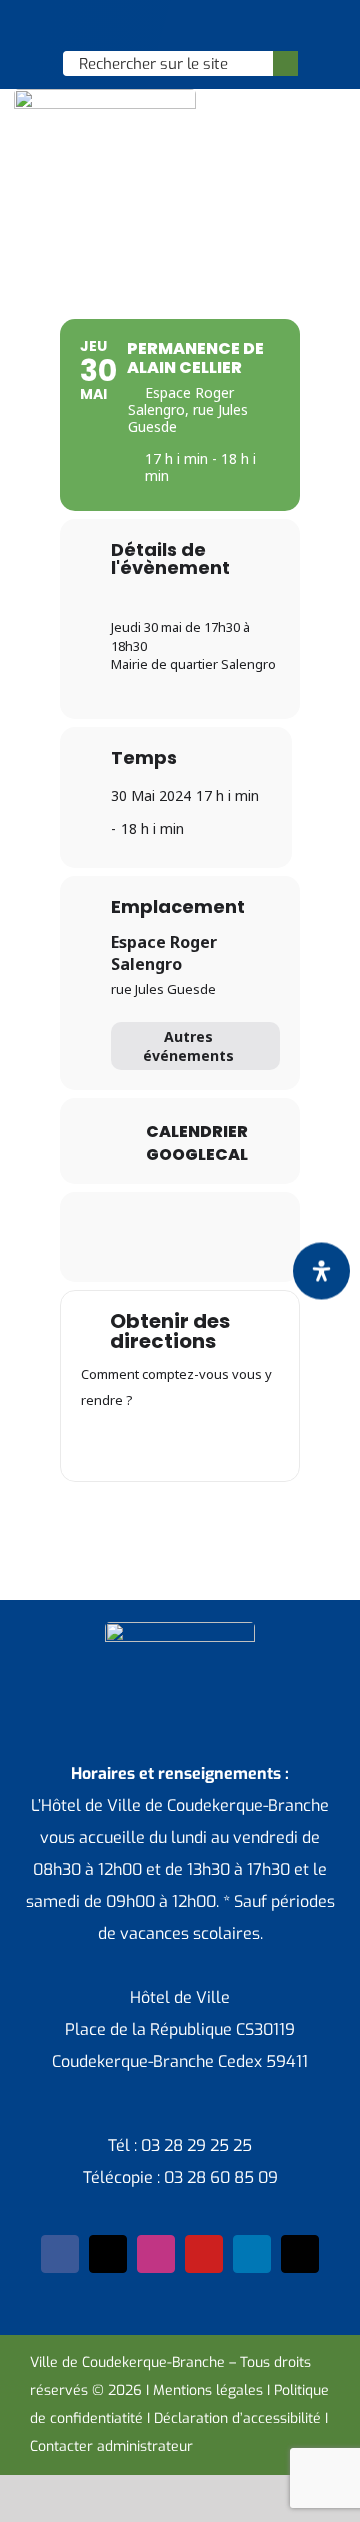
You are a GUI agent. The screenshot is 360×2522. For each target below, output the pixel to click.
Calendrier (197, 1132)
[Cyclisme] (258, 1442)
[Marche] (219, 1442)
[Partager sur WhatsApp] (217, 1219)
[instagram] (156, 2254)
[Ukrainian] (205, 26)
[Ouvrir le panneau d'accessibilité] (321, 1271)
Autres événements (188, 1046)
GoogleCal (197, 1155)
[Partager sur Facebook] (97, 1219)
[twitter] (108, 2254)
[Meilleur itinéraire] (102, 1442)
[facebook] (60, 2254)
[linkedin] (252, 2254)
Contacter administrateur (111, 2446)
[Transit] (180, 1442)
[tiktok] (300, 2254)
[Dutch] (127, 26)
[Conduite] (141, 1442)
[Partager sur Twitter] (137, 1219)
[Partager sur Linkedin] (177, 1219)
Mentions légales (208, 2390)
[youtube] (204, 2254)
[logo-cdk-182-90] (105, 96)
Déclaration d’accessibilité (237, 2418)
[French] (179, 26)
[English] (153, 26)
